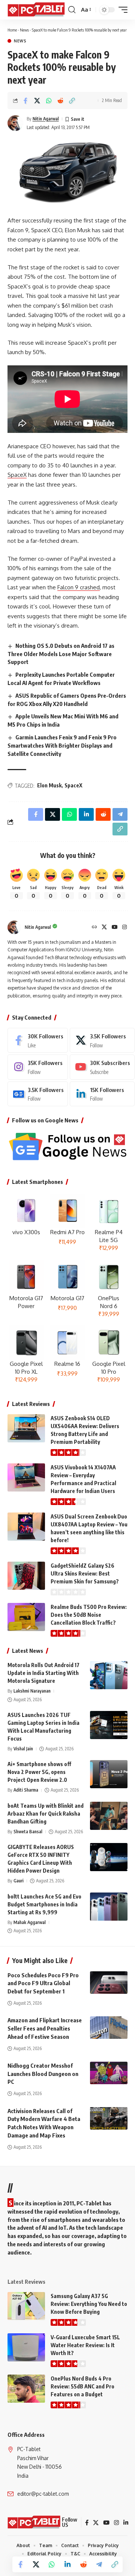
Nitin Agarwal (46, 119)
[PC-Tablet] (37, 10)
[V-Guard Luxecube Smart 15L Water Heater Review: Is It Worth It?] (26, 2347)
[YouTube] (115, 928)
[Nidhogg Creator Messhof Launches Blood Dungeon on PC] (109, 2073)
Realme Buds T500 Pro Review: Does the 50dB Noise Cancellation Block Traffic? (89, 1615)
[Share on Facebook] (25, 101)
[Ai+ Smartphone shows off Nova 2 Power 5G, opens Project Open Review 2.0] (109, 1774)
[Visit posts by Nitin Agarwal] (15, 123)
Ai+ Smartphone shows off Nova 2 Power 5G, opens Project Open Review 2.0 (39, 1772)
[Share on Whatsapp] (49, 101)
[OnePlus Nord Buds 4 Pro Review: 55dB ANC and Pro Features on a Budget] (26, 2389)
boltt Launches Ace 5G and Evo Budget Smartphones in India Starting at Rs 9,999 (44, 1904)
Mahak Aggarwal (30, 1922)
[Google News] (38, 1094)
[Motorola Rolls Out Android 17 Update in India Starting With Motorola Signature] (109, 1675)
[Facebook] (38, 1040)
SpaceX (17, 475)
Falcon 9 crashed (79, 587)
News (24, 30)
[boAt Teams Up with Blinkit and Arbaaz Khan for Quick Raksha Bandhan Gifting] (109, 1816)
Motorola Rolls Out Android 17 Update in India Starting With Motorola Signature (43, 1673)
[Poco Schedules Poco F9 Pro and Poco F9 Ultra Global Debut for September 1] (109, 1983)
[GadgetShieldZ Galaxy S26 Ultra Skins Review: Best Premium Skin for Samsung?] (26, 1576)
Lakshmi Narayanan (32, 1691)
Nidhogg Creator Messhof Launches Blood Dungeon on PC (43, 2074)
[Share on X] (37, 101)
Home (12, 30)
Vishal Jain (23, 1749)
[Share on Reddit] (60, 101)
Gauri (19, 1881)
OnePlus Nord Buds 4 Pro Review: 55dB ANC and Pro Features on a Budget (82, 2386)
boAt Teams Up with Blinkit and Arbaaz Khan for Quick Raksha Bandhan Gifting (46, 1814)
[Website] (94, 928)
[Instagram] (124, 928)
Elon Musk (49, 785)
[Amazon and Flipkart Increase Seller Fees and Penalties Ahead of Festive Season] (109, 2028)
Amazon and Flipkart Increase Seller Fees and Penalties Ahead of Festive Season (45, 2028)
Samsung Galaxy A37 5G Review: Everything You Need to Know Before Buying (89, 2304)
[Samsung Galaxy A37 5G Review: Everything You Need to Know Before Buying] (26, 2306)
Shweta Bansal (28, 1832)
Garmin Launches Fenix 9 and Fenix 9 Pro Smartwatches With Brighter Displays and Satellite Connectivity (62, 745)
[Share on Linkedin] (67, 2564)
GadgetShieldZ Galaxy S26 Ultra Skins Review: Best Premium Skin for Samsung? (85, 1573)
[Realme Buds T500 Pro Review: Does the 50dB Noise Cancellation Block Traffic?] (26, 1617)
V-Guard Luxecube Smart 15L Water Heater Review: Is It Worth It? (85, 2345)
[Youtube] (102, 1067)
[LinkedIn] (102, 1094)
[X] (104, 928)
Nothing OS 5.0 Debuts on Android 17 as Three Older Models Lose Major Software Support (61, 654)
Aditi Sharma (26, 1790)
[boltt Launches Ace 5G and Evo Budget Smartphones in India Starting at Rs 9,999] (109, 1907)
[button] (72, 10)
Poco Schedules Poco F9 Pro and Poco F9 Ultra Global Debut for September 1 (43, 1983)
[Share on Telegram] (99, 2564)
